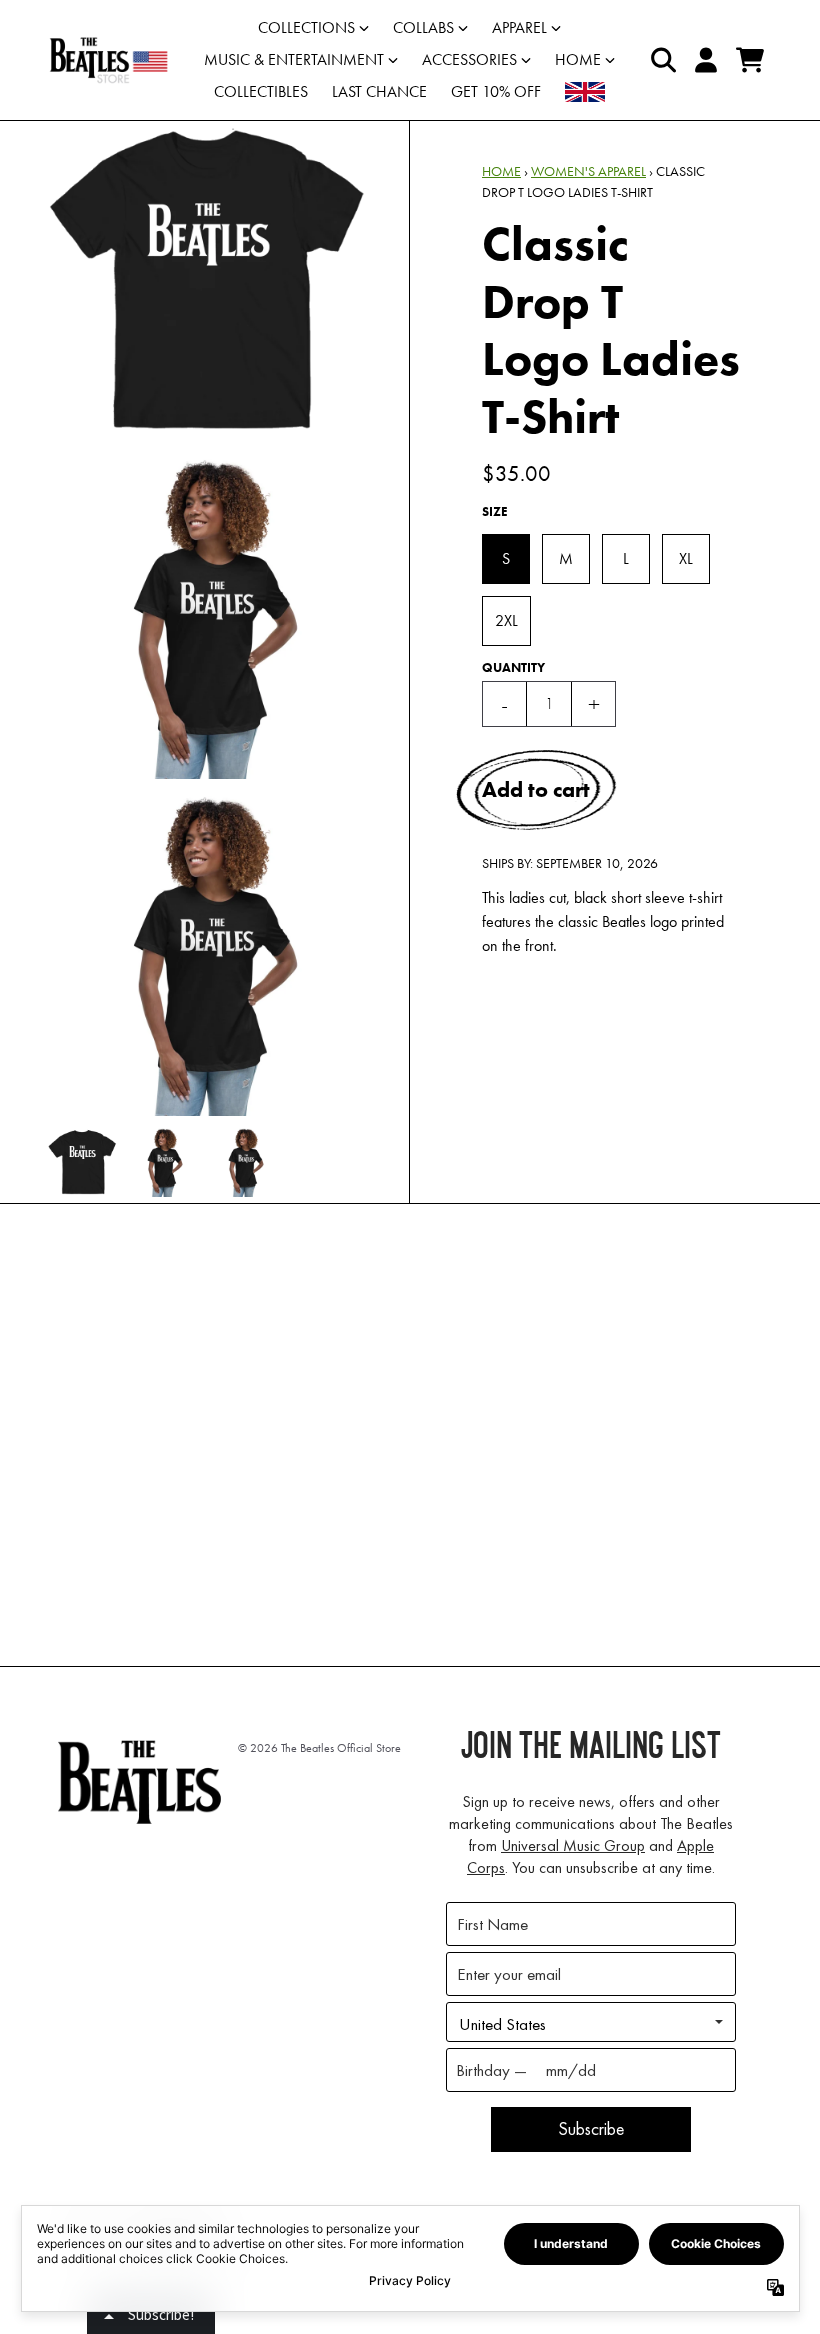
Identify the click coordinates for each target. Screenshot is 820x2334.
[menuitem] (585, 92)
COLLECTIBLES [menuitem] (261, 91)
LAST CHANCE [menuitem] (379, 91)
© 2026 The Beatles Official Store (319, 1748)
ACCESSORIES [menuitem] (469, 59)
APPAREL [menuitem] (519, 27)
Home (501, 171)
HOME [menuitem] (578, 59)
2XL (506, 620)
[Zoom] (208, 281)
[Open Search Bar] (662, 60)
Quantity (513, 667)
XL (686, 558)
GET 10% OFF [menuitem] (496, 91)
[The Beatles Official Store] (108, 60)
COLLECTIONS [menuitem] (306, 27)
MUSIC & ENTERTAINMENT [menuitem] (294, 59)
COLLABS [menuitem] (423, 27)
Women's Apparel (588, 171)
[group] (82, 1162)
